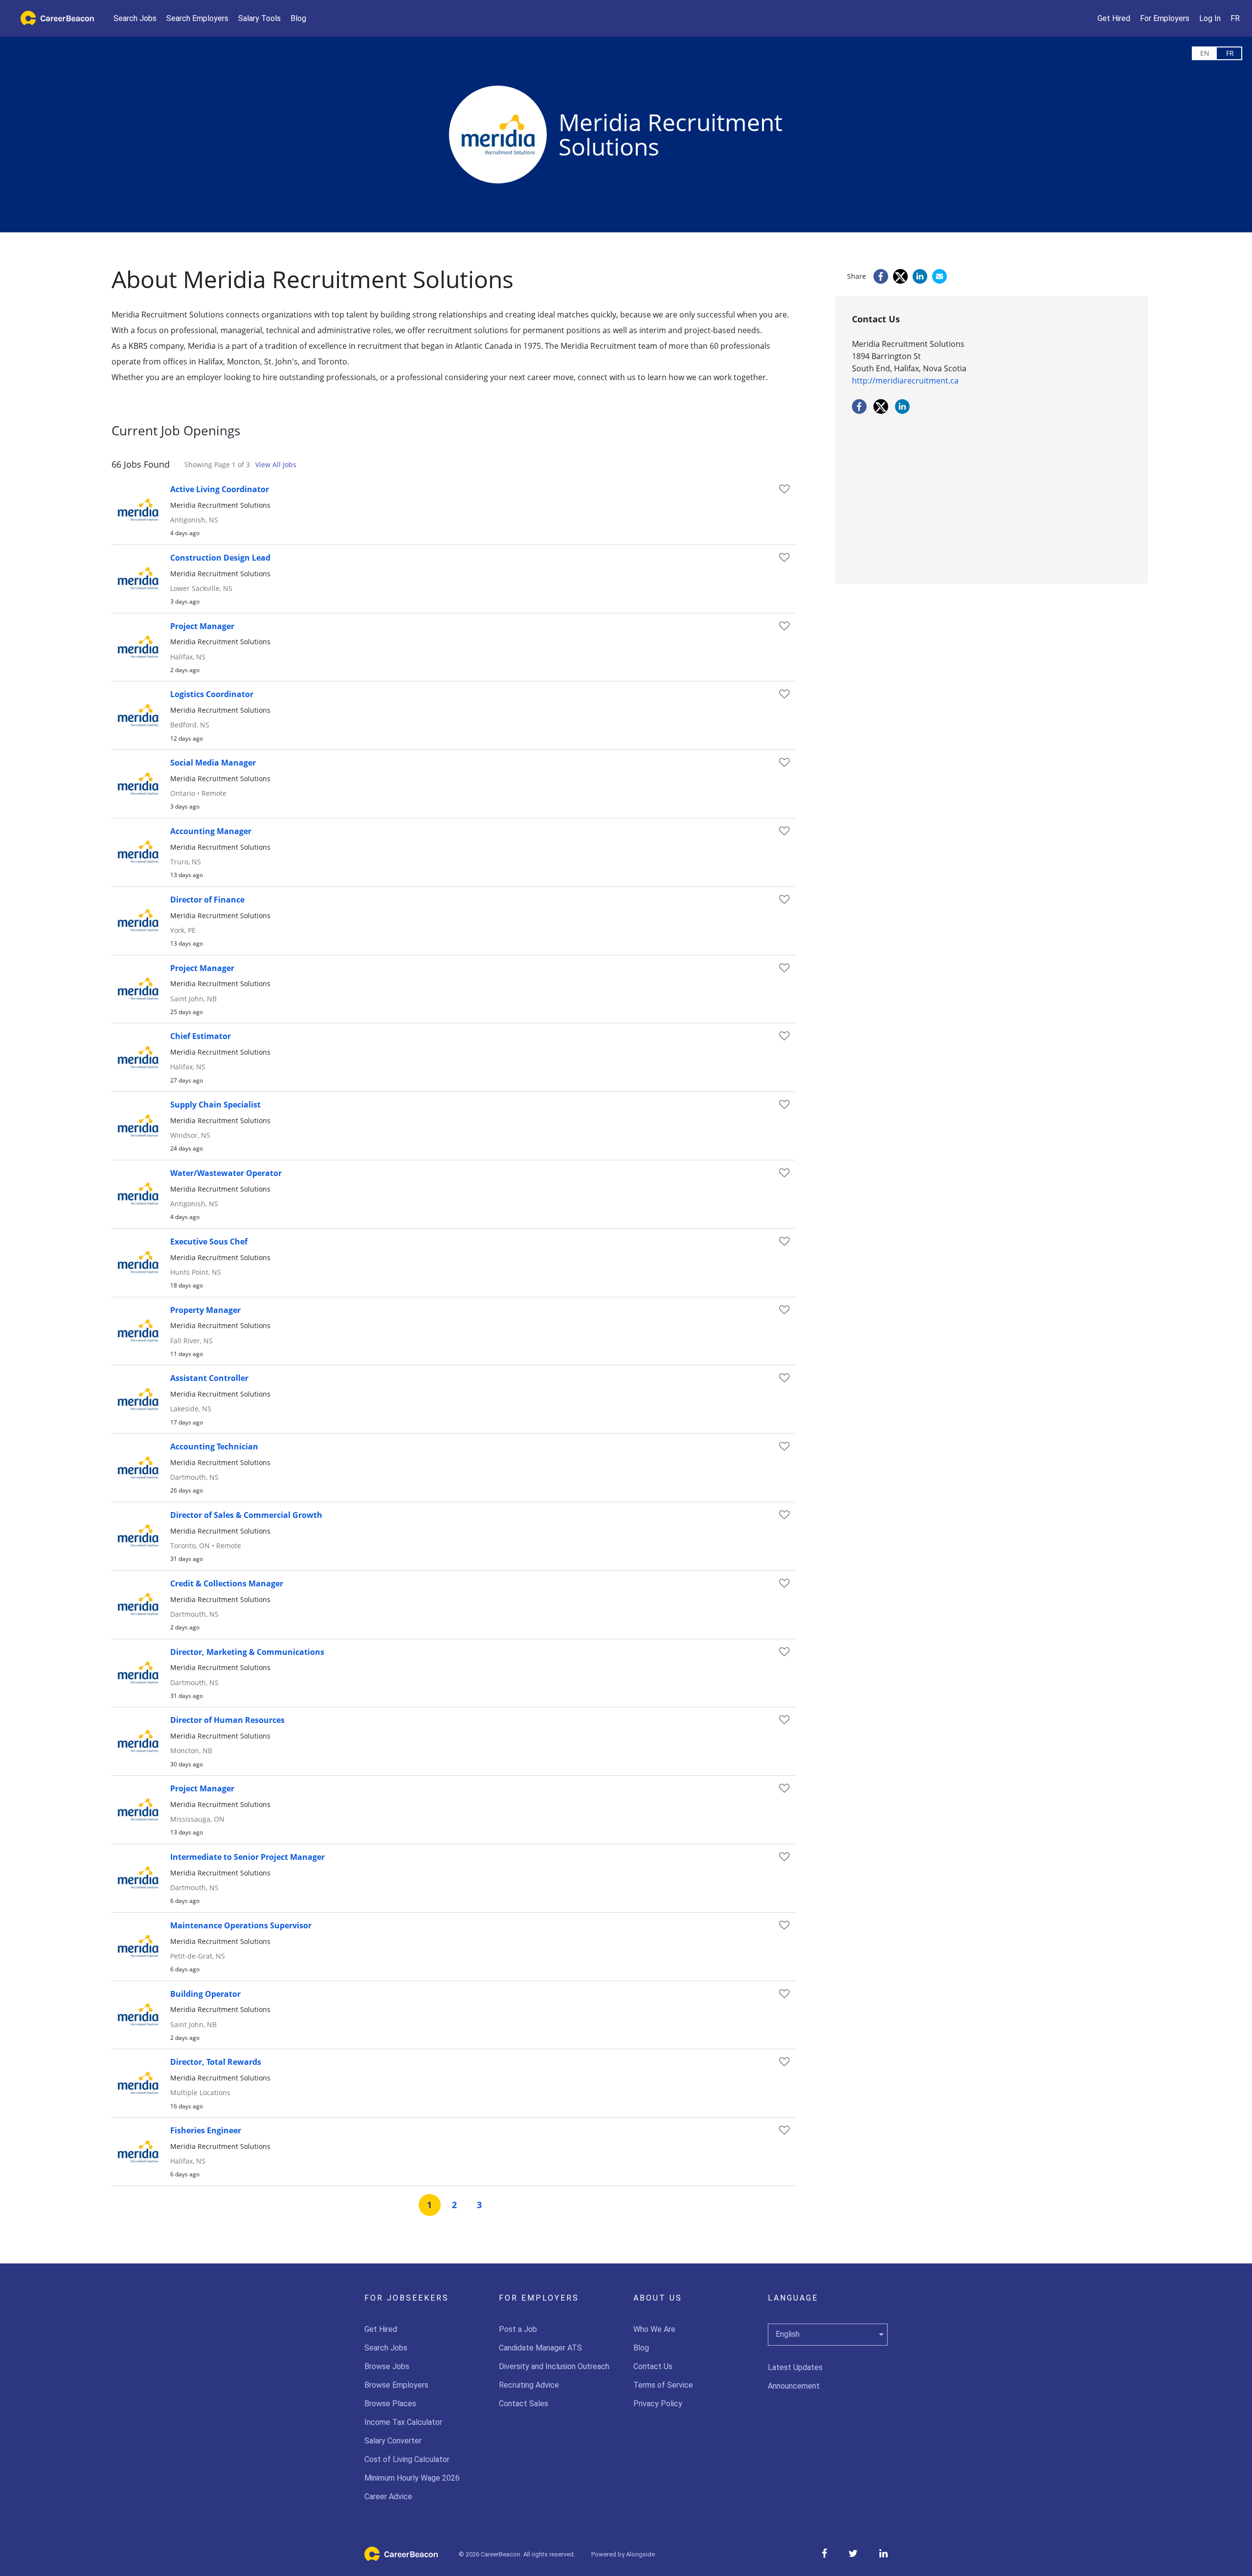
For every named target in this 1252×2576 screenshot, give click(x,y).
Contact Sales (524, 2404)
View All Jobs (276, 464)
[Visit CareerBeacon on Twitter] (853, 2553)
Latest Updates (795, 2367)
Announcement (794, 2386)
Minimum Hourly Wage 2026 (412, 2478)
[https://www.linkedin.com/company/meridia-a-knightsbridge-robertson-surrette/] (902, 411)
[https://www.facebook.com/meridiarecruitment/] (859, 411)
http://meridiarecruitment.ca (905, 381)
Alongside (640, 2554)
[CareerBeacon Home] (54, 18)
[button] (259, 18)
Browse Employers (396, 2385)
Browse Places (390, 2404)
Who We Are (654, 2329)
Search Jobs (386, 2348)
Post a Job (518, 2329)
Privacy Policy (658, 2404)
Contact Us (653, 2366)
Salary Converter (393, 2441)
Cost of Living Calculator (407, 2459)
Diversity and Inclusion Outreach (554, 2366)
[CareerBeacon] (401, 2558)
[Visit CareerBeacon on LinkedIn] (883, 2553)
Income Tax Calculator (403, 2422)
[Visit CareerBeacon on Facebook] (824, 2553)
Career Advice (388, 2497)
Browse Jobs (387, 2366)
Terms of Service (663, 2385)
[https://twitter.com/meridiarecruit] (881, 411)
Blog (641, 2348)
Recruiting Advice (529, 2385)
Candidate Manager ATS (540, 2348)
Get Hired (381, 2329)
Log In (1210, 18)
